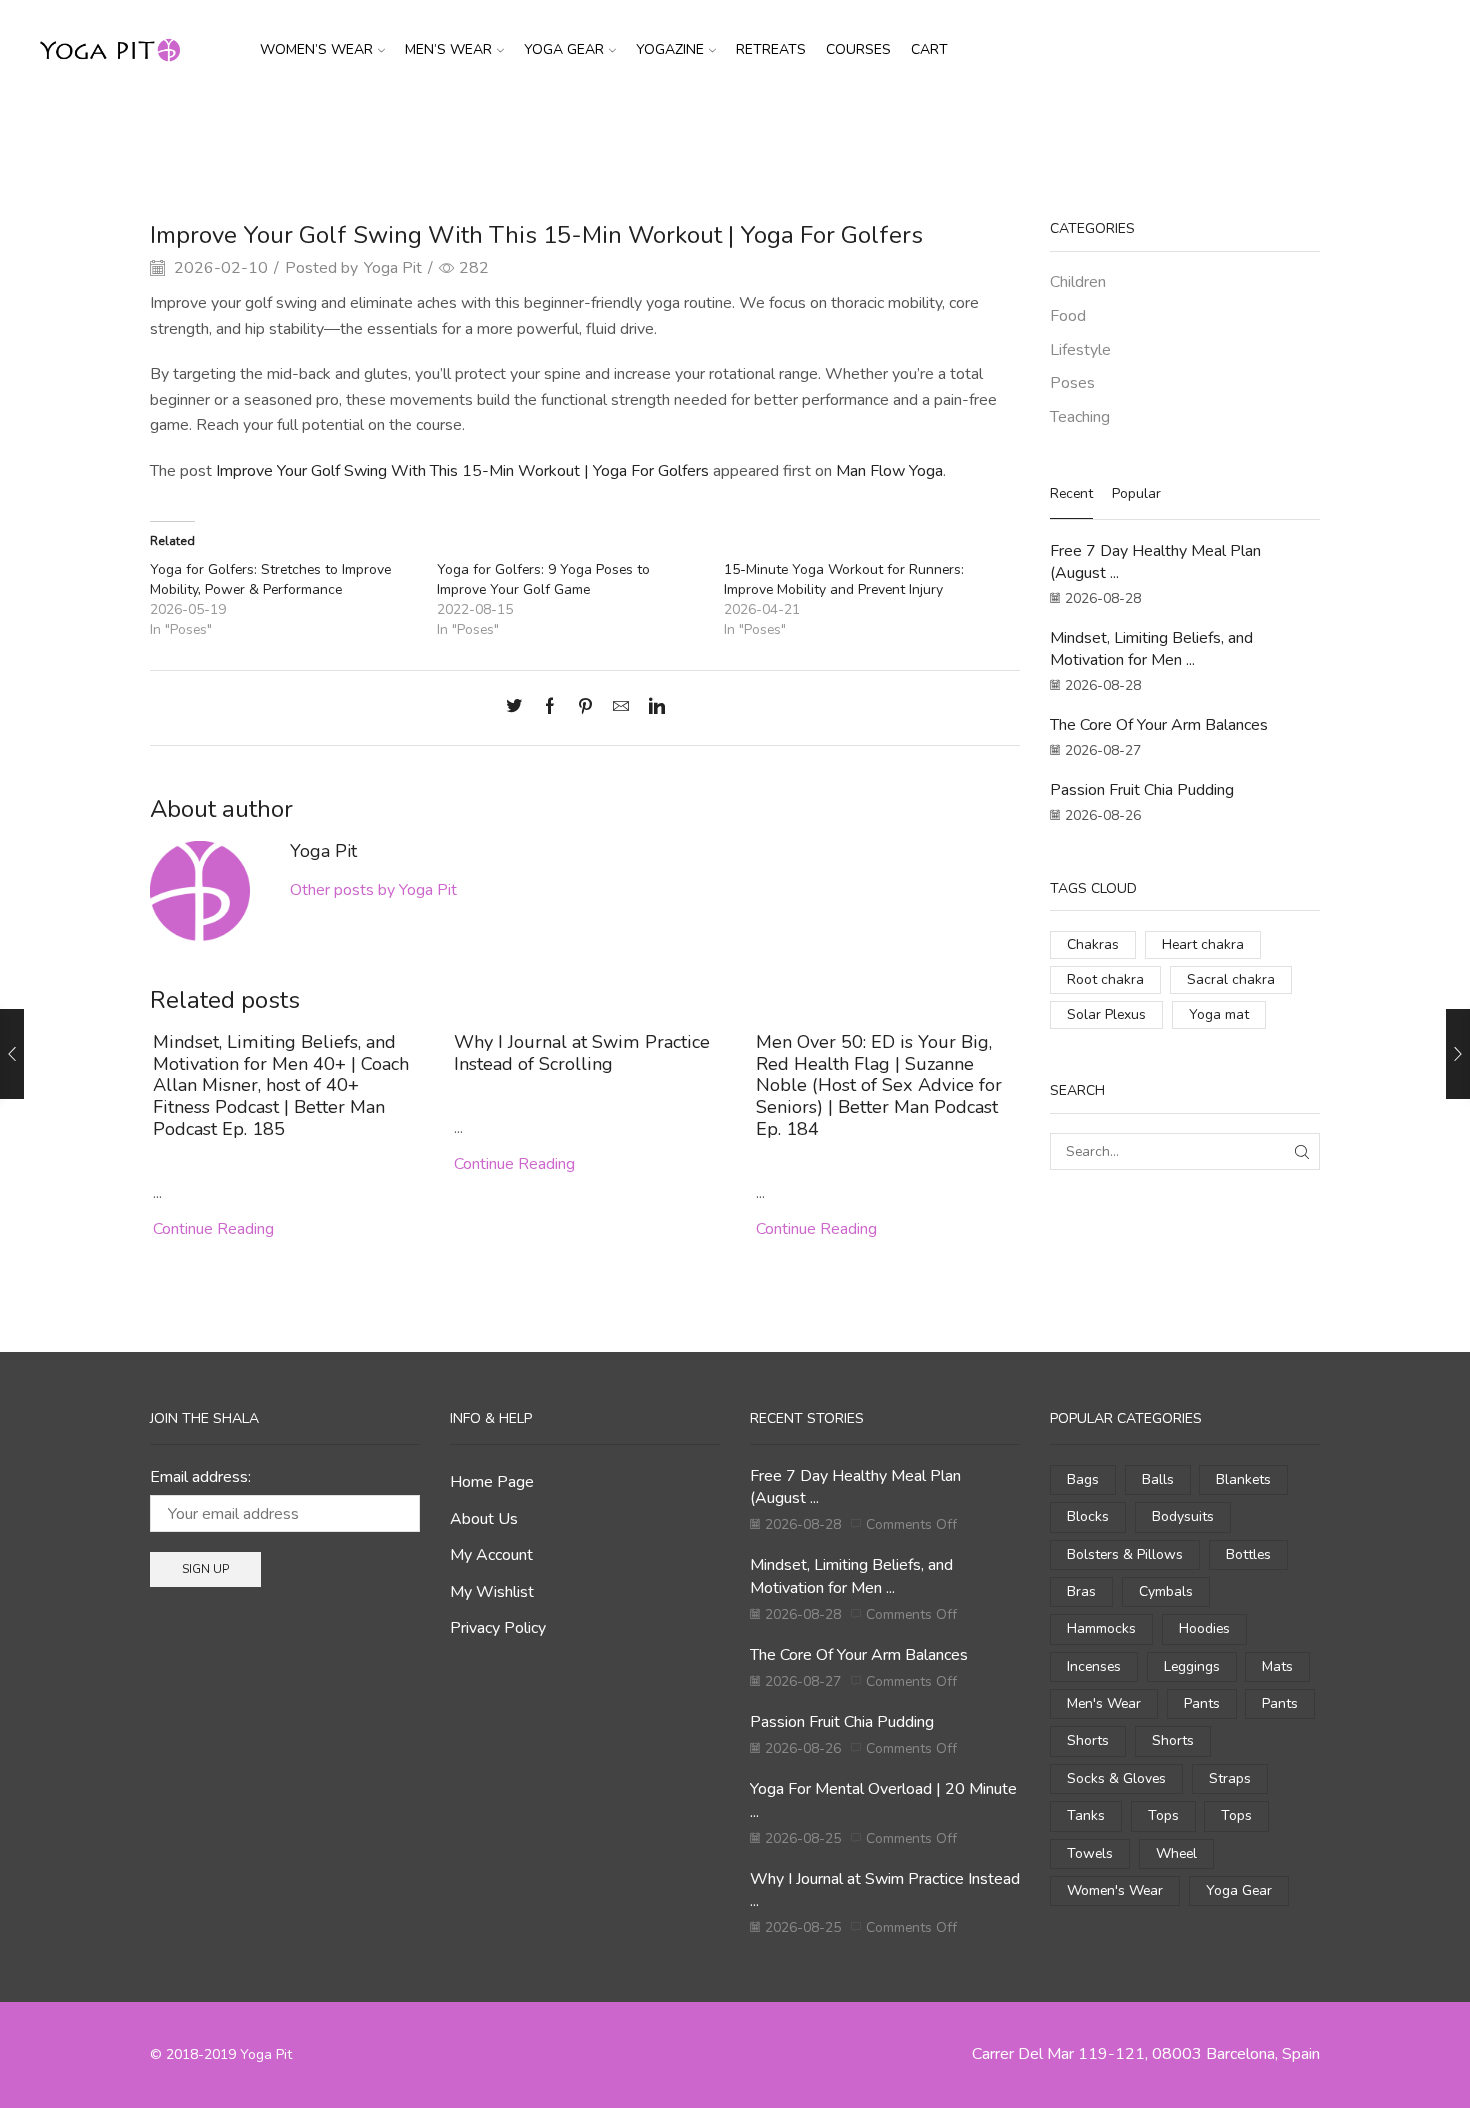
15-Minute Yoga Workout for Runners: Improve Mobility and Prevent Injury (844, 579)
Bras (1081, 1591)
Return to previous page (1244, 133)
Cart (929, 49)
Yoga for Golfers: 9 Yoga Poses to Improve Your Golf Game (543, 579)
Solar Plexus (1106, 1014)
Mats (1277, 1666)
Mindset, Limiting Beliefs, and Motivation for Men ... (1151, 649)
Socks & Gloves (1116, 1778)
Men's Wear (1104, 1703)
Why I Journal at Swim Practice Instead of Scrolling (582, 1053)
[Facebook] (550, 708)
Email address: (200, 1477)
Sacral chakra (1231, 979)
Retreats (771, 49)
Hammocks (1101, 1628)
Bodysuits (1183, 1516)
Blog (734, 133)
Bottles (1248, 1554)
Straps (1230, 1778)
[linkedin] (652, 708)
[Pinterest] (585, 708)
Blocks (1088, 1516)
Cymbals (1166, 1591)
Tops (1163, 1815)
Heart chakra (1203, 944)
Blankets (1243, 1479)
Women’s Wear (316, 49)
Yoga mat (1219, 1014)
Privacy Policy (498, 1628)
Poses (785, 133)
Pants (1202, 1703)
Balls (1158, 1479)
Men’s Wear (448, 49)
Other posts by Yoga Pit (373, 890)
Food (1068, 316)
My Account (491, 1555)
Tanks (1086, 1815)
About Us (484, 1519)
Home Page (492, 1482)
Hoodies (1204, 1628)
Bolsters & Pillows (1125, 1554)
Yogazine (670, 49)
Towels (1090, 1853)
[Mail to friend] (621, 708)
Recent (1071, 493)
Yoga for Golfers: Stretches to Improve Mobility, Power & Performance (270, 579)
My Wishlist (492, 1592)
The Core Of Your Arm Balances (1159, 725)
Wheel (1176, 1853)
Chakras (1093, 944)
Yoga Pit (393, 268)
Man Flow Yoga (889, 471)
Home (684, 133)
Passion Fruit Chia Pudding (1142, 790)
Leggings (1192, 1666)
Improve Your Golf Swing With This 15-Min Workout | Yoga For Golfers (462, 471)
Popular (1136, 493)
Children (1078, 282)
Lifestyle (1080, 350)
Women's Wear (1115, 1890)
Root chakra (1105, 979)
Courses (858, 49)
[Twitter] (519, 708)
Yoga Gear (564, 49)
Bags (1083, 1479)
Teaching (1080, 417)
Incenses (1094, 1666)
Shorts (1088, 1740)
